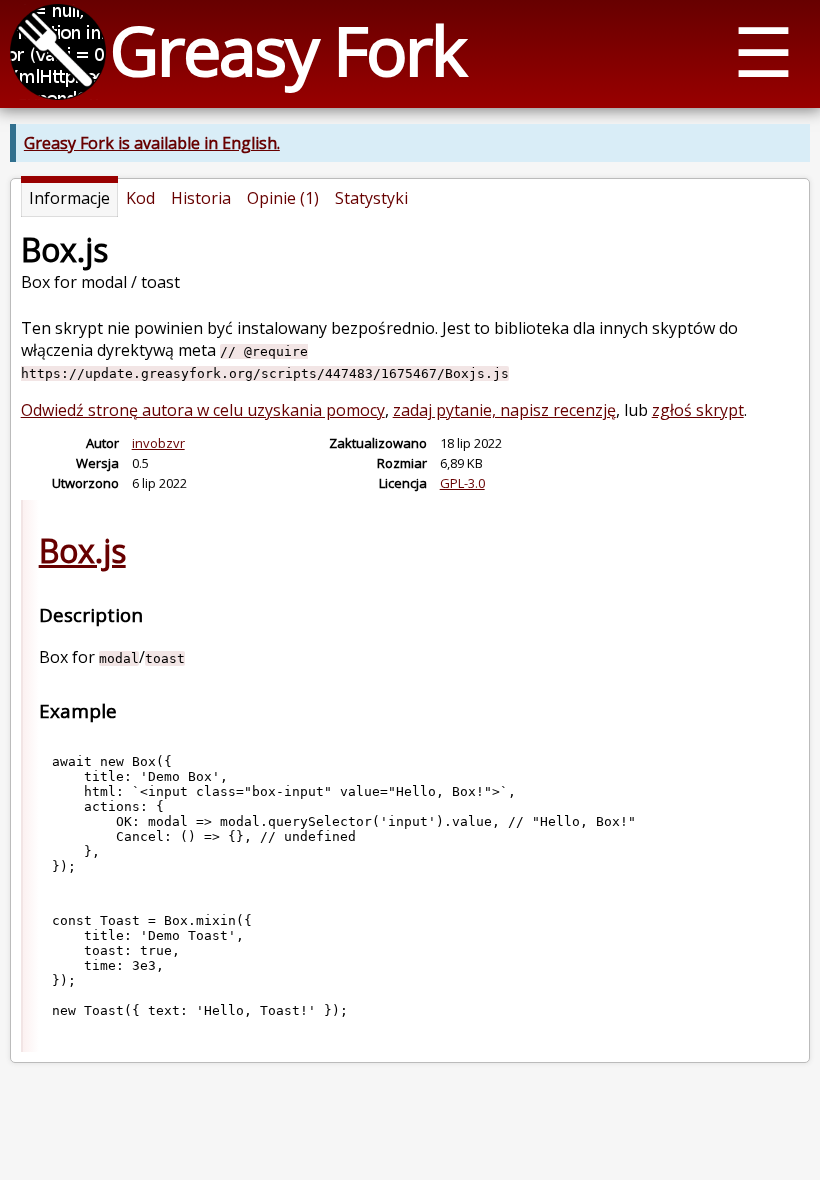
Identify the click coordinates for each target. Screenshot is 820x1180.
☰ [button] (763, 50)
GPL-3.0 (462, 483)
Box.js (82, 550)
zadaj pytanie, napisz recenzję (504, 410)
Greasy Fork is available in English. (152, 143)
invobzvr (158, 443)
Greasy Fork (287, 49)
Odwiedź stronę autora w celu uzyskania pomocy (203, 410)
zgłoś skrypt (698, 410)
